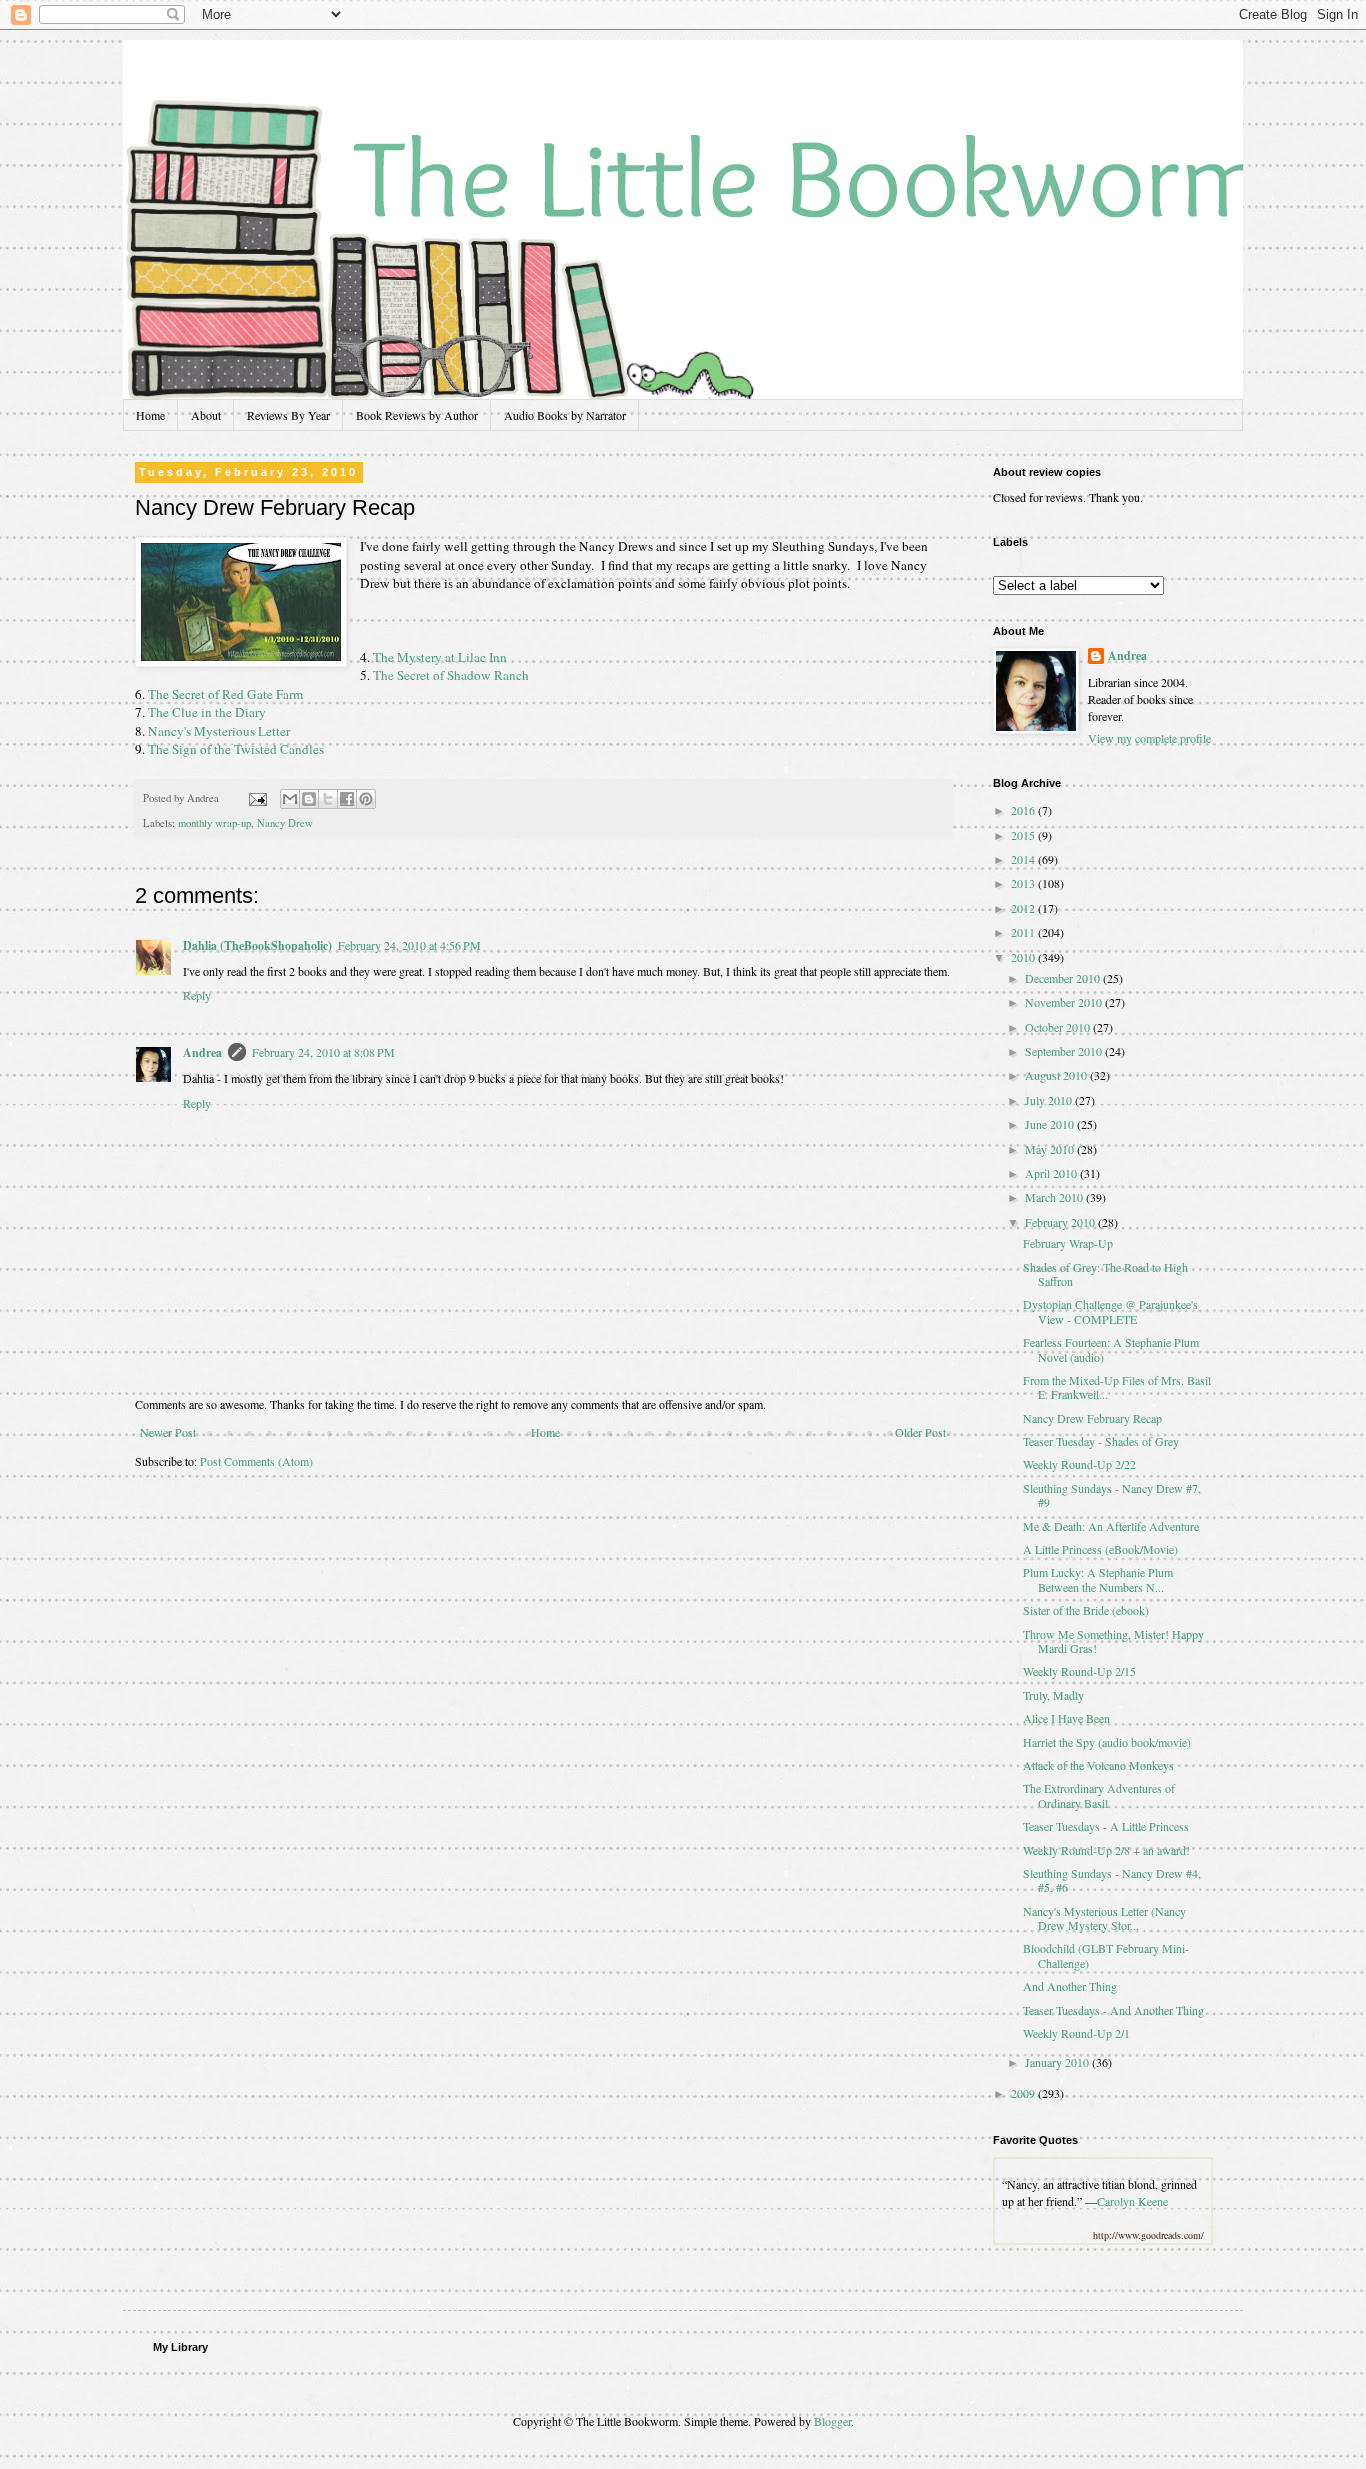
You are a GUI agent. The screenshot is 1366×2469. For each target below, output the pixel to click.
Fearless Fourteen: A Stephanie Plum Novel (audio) (1111, 1349)
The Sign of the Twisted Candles (236, 749)
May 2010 (1051, 1149)
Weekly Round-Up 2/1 (1076, 2033)
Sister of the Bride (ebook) (1086, 1610)
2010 (1024, 957)
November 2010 (1065, 1002)
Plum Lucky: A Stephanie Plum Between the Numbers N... (1098, 1579)
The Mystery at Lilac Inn (438, 657)
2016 (1024, 810)
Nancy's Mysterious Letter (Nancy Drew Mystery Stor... (1104, 1918)
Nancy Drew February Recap (1092, 1418)
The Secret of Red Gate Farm (225, 694)
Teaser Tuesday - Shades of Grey (1101, 1441)
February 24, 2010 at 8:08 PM (323, 1052)
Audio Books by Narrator (565, 415)
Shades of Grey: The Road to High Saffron (1105, 1274)
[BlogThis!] (309, 799)
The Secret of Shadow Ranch (449, 675)
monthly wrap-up (214, 823)
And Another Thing (1070, 1986)
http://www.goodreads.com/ (1148, 2235)
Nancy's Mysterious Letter (219, 731)
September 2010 (1065, 1051)
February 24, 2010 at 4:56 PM (409, 945)
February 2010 (1061, 1222)
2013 (1024, 883)
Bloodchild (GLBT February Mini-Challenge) (1106, 1955)
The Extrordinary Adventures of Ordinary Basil (1099, 1795)
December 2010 (1064, 978)
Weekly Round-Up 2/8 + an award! (1106, 1850)
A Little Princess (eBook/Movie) (1100, 1549)
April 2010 (1052, 1173)
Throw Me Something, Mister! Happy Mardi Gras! (1113, 1641)
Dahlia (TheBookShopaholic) (257, 945)
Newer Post (168, 1432)
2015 (1024, 835)
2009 (1024, 2093)
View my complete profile (1149, 738)
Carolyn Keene (1132, 2201)
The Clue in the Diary (207, 712)
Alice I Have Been (1066, 1718)
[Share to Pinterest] (366, 799)
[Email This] (290, 799)
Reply (197, 995)
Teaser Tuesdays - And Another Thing (1113, 2010)
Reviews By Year (288, 415)
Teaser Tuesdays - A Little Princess (1106, 1826)
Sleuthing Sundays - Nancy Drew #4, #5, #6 (1112, 1880)
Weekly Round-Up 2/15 (1079, 1671)
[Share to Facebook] (347, 799)
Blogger (832, 2421)
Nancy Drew (285, 823)
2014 (1024, 859)
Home (150, 415)
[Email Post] (257, 798)
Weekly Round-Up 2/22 (1079, 1464)
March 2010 (1055, 1197)
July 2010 (1050, 1100)
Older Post (920, 1432)
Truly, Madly (1053, 1695)
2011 (1024, 932)
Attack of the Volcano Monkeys (1098, 1765)
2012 (1024, 908)
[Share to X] (328, 799)
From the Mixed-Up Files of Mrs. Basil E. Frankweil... (1117, 1387)
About (206, 415)
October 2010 (1059, 1027)
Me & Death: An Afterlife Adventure (1111, 1526)
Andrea (202, 1052)
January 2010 (1058, 2062)
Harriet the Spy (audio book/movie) (1107, 1742)
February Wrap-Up (1068, 1243)
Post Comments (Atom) (256, 1461)
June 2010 (1051, 1124)
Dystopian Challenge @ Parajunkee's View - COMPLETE (1110, 1311)
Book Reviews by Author (417, 415)
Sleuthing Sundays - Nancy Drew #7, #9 (1112, 1495)
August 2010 (1057, 1075)
